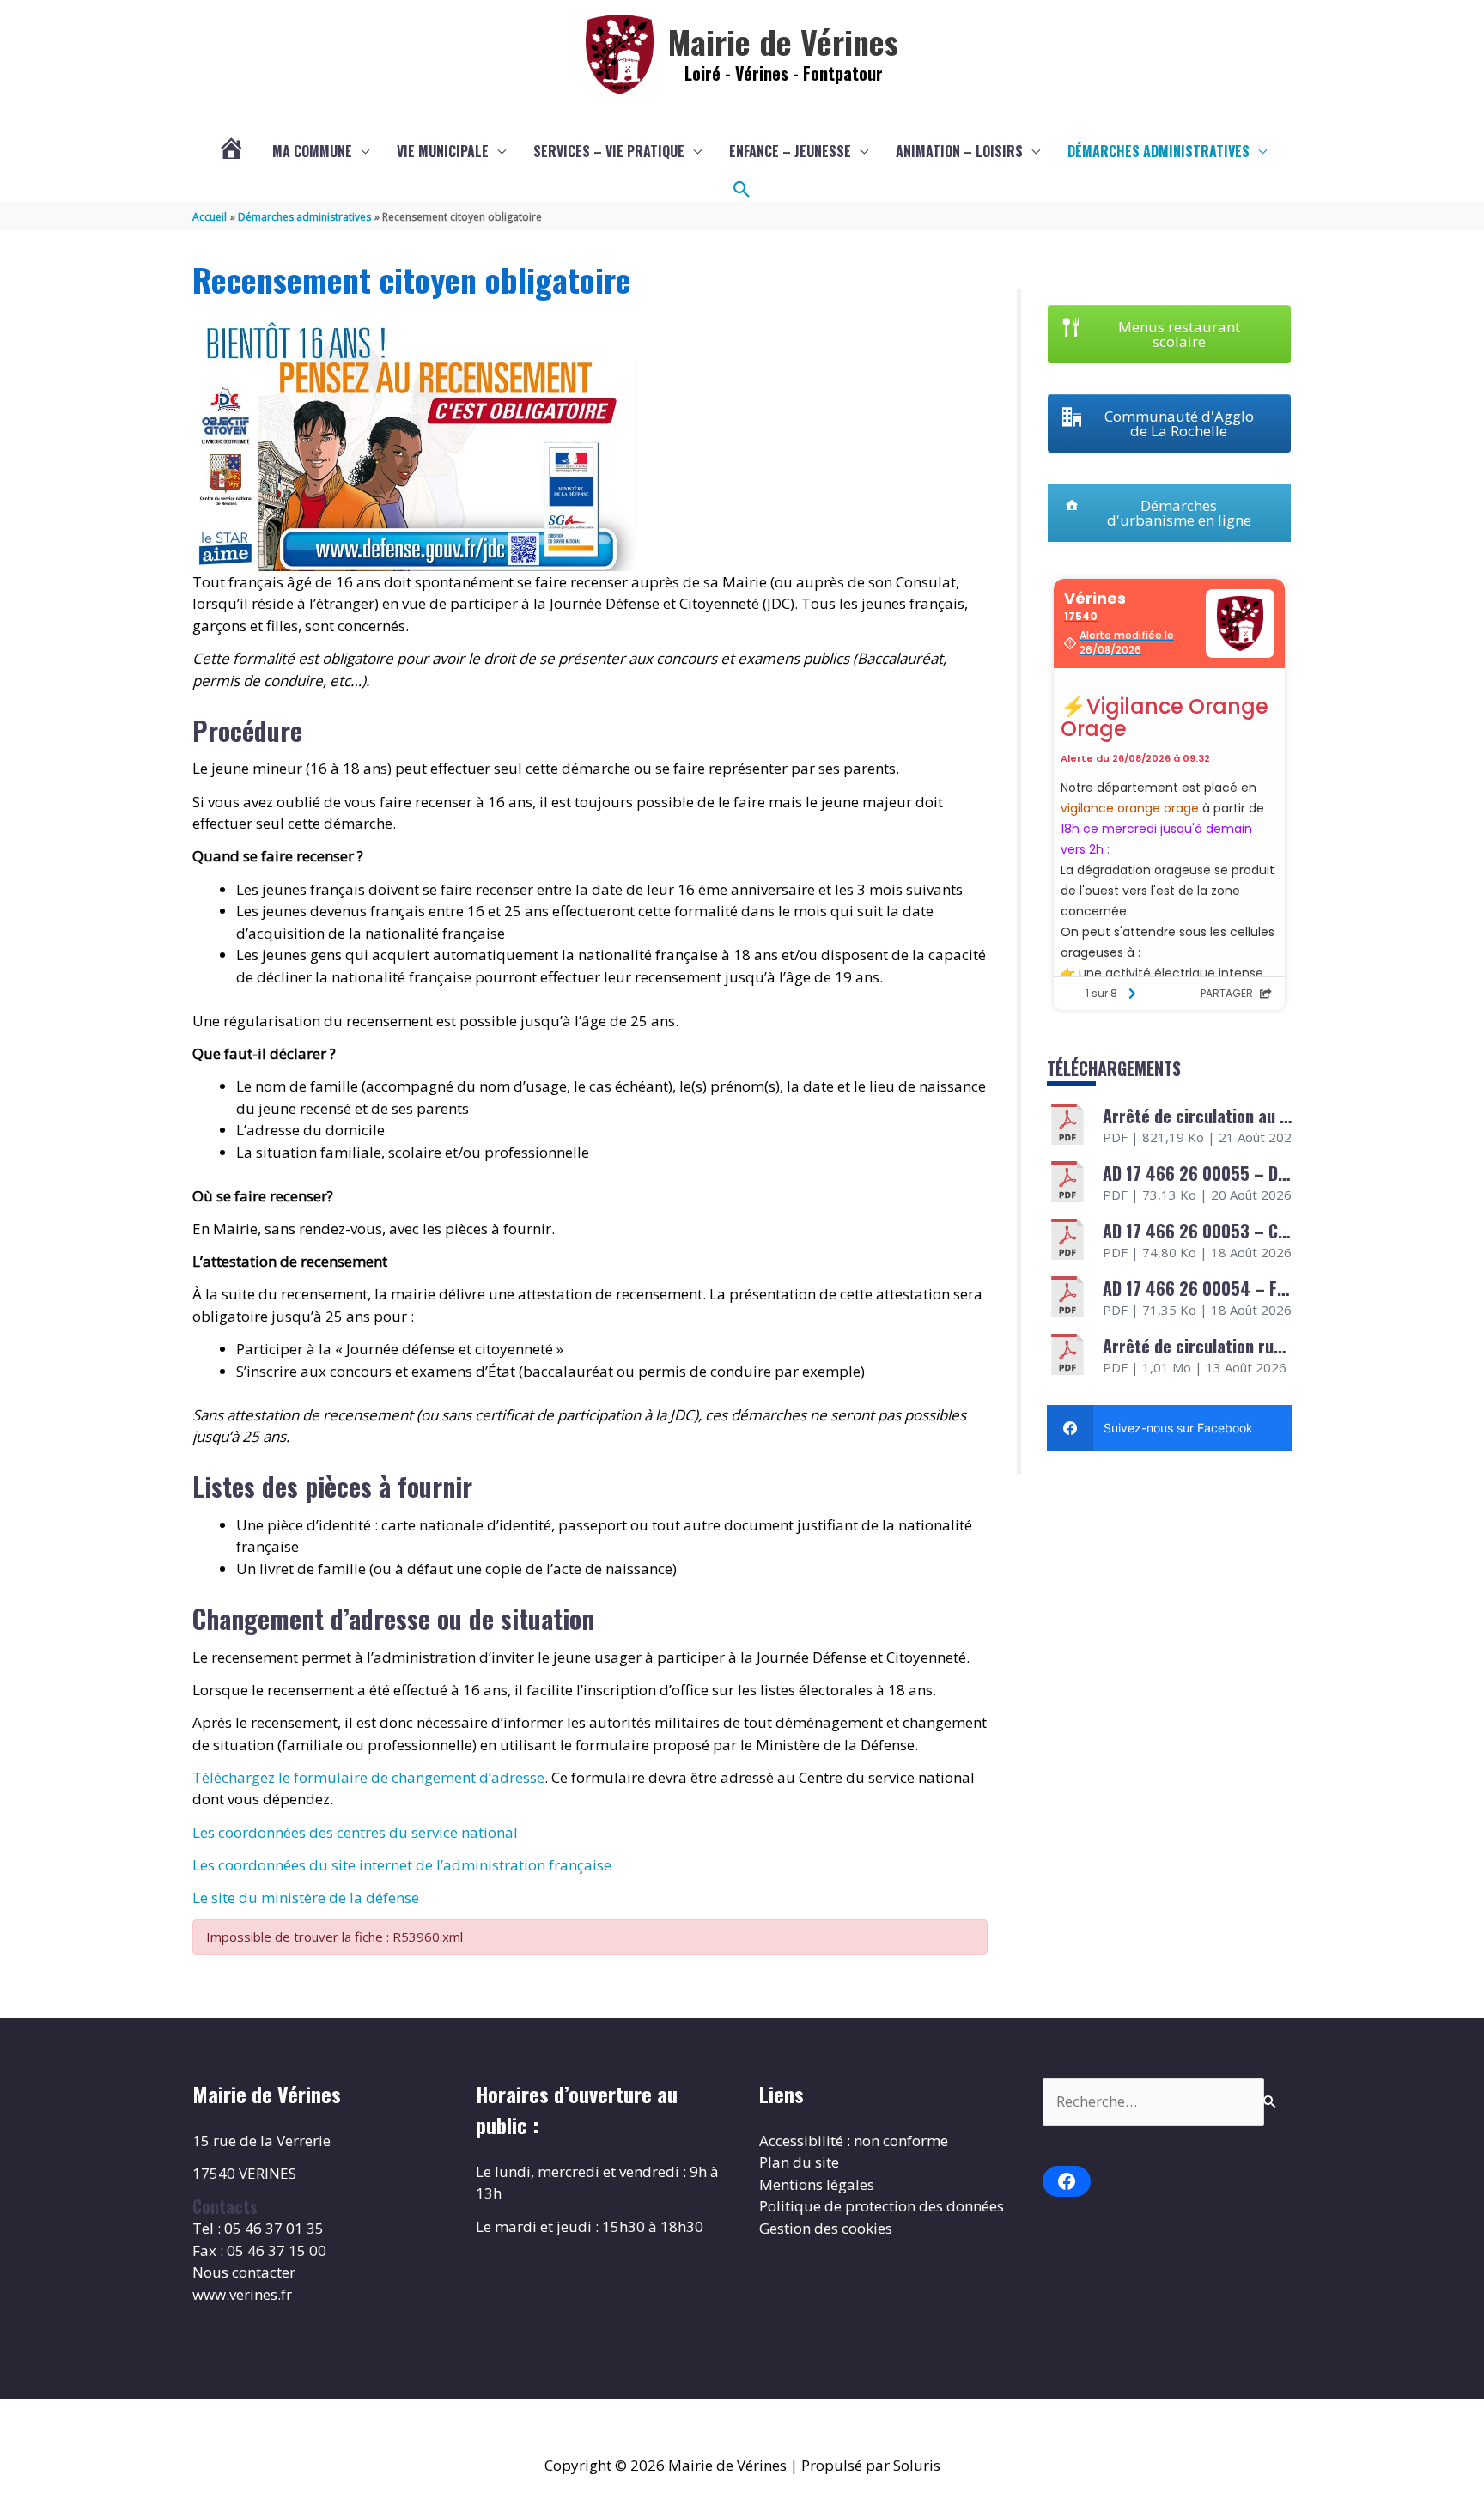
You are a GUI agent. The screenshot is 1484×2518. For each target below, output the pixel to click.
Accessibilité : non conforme (854, 2141)
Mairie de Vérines (783, 41)
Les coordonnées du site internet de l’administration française (402, 1865)
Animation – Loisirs (959, 151)
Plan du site (799, 2162)
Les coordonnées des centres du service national (355, 1832)
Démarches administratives (1159, 151)
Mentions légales (817, 2184)
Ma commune (312, 151)
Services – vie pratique (609, 151)
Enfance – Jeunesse (790, 151)
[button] (742, 190)
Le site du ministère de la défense (306, 1898)
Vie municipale (443, 151)
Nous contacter (244, 2272)
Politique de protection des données (882, 2206)
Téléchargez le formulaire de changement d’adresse (368, 1777)
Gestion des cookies (826, 2228)
